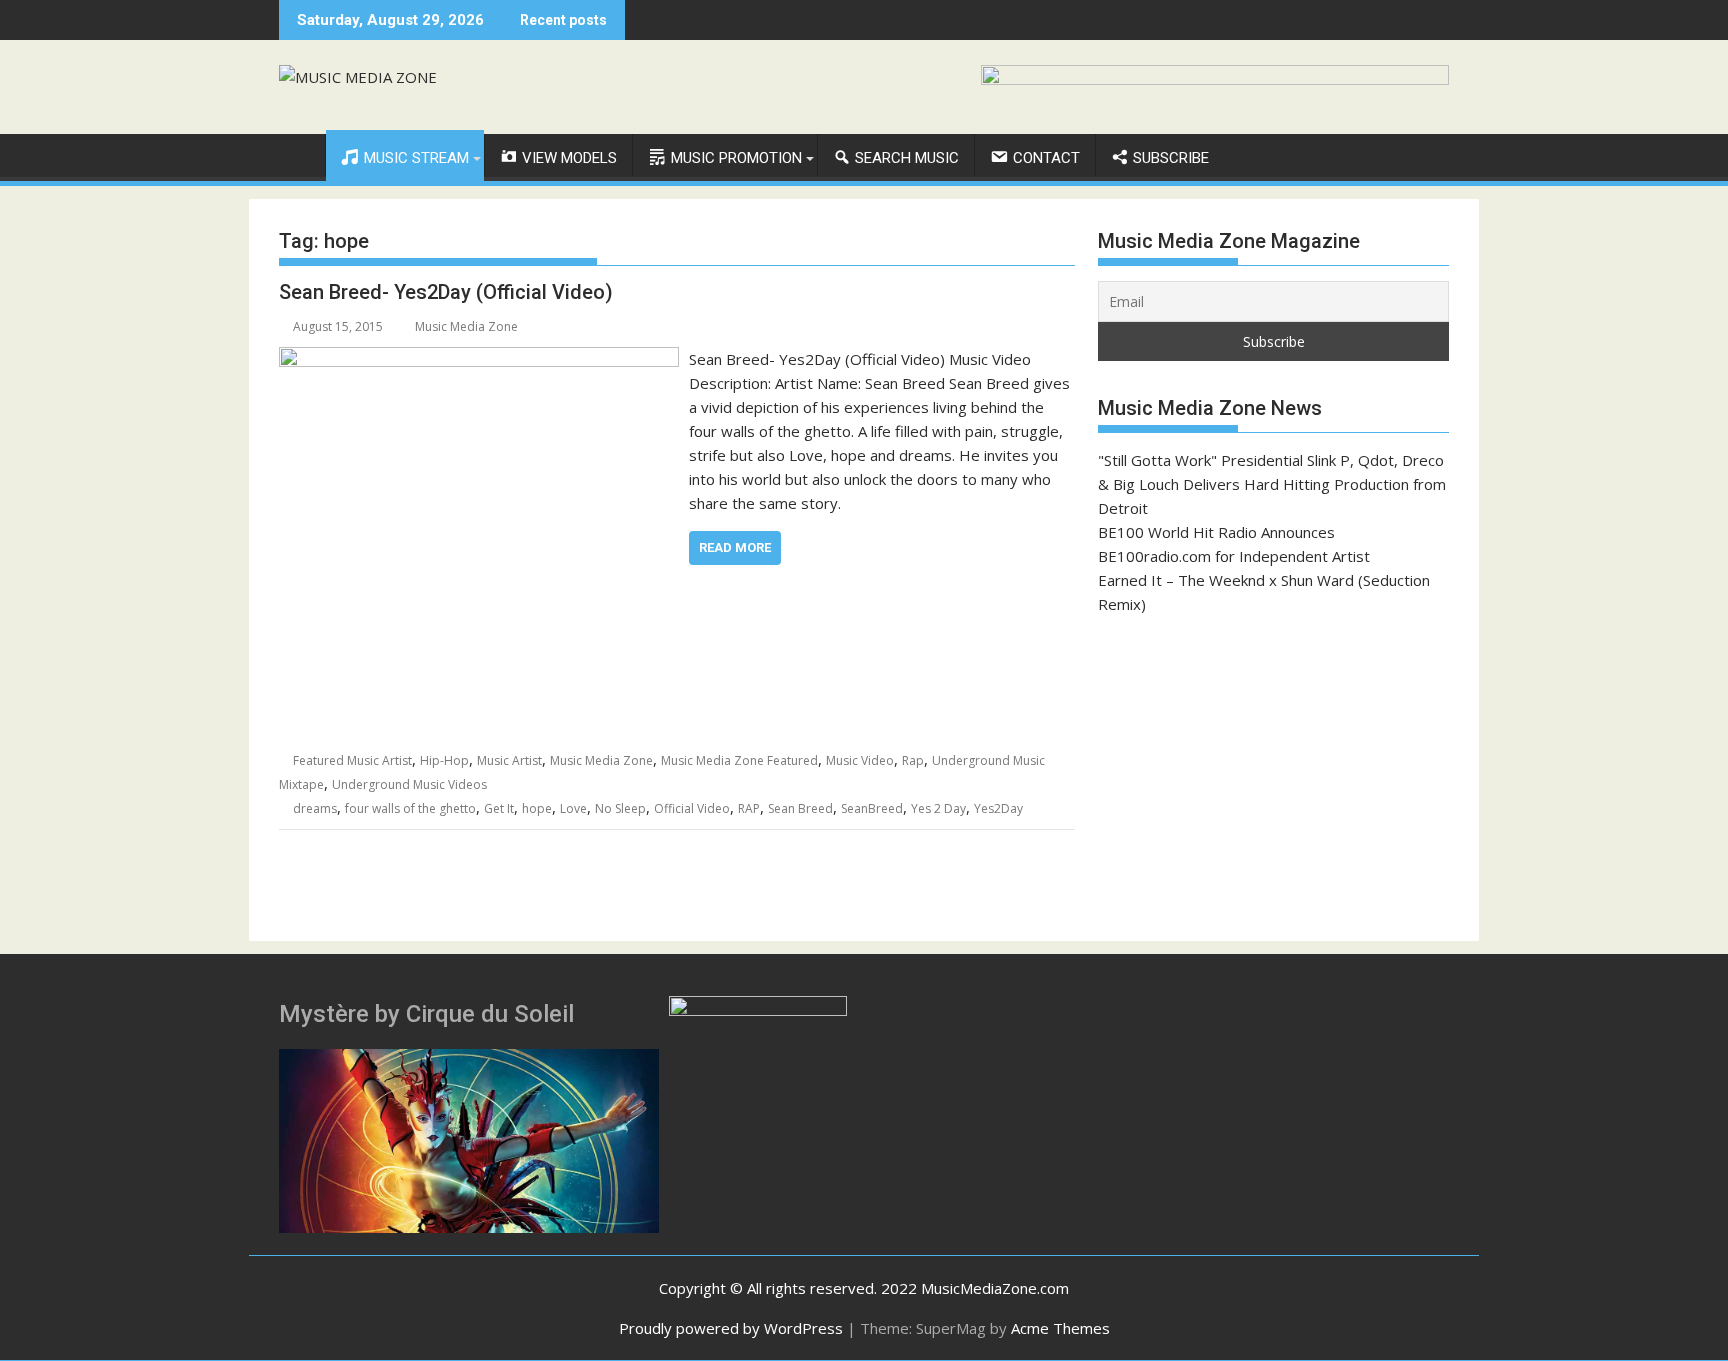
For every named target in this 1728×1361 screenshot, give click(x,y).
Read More (735, 547)
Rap (913, 760)
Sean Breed (800, 808)
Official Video (692, 808)
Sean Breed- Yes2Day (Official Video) (446, 292)
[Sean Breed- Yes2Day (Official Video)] (479, 359)
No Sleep (620, 808)
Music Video (860, 760)
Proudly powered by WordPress (731, 1328)
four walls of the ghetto (410, 808)
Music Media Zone (466, 326)
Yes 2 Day (938, 808)
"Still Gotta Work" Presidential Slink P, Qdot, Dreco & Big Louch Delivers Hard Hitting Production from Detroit (1272, 484)
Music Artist (509, 760)
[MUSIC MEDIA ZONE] (298, 154)
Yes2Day (998, 808)
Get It (499, 808)
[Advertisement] (1273, 778)
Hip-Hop (444, 760)
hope (537, 808)
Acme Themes (1060, 1328)
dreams (315, 808)
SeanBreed (872, 808)
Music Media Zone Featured (739, 760)
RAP (749, 808)
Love (573, 808)
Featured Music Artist (352, 760)
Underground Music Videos (409, 784)
